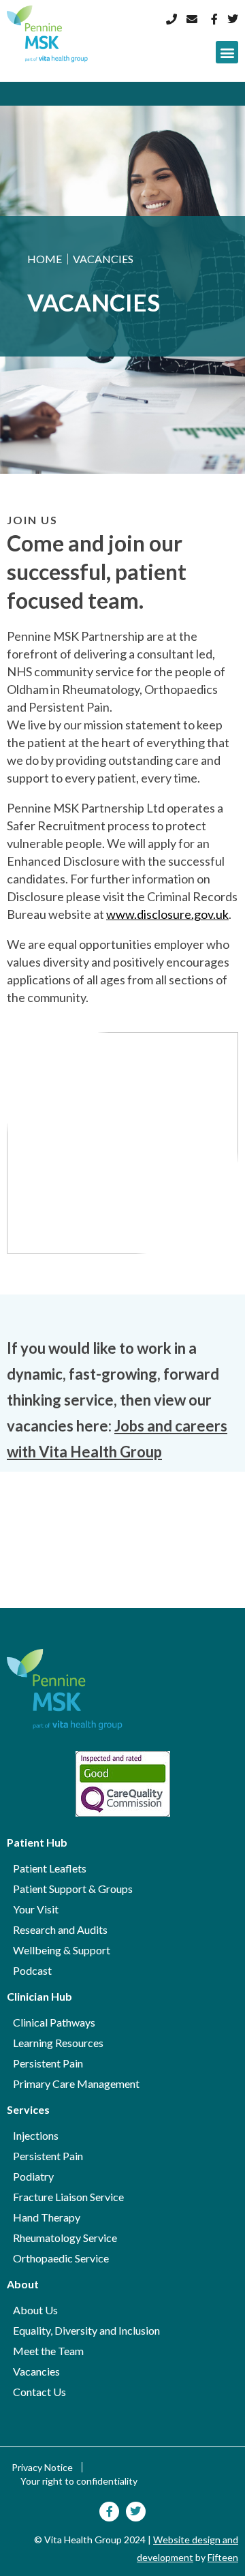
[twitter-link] (231, 19)
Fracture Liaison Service (68, 2197)
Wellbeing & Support (62, 1950)
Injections (36, 2135)
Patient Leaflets (50, 1868)
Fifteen (223, 2557)
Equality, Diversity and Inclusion (86, 2330)
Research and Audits (60, 1929)
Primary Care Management (76, 2083)
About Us (35, 2310)
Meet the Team (48, 2351)
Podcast (32, 1970)
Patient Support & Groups (73, 1889)
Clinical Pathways (54, 2022)
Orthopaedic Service (61, 2258)
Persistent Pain (48, 2063)
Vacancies (36, 2371)
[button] (227, 52)
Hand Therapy (47, 2217)
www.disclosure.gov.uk (167, 914)
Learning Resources (58, 2043)
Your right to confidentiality (79, 2481)
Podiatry (33, 2176)
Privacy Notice (42, 2467)
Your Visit (36, 1909)
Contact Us (39, 2392)
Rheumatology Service (65, 2238)
